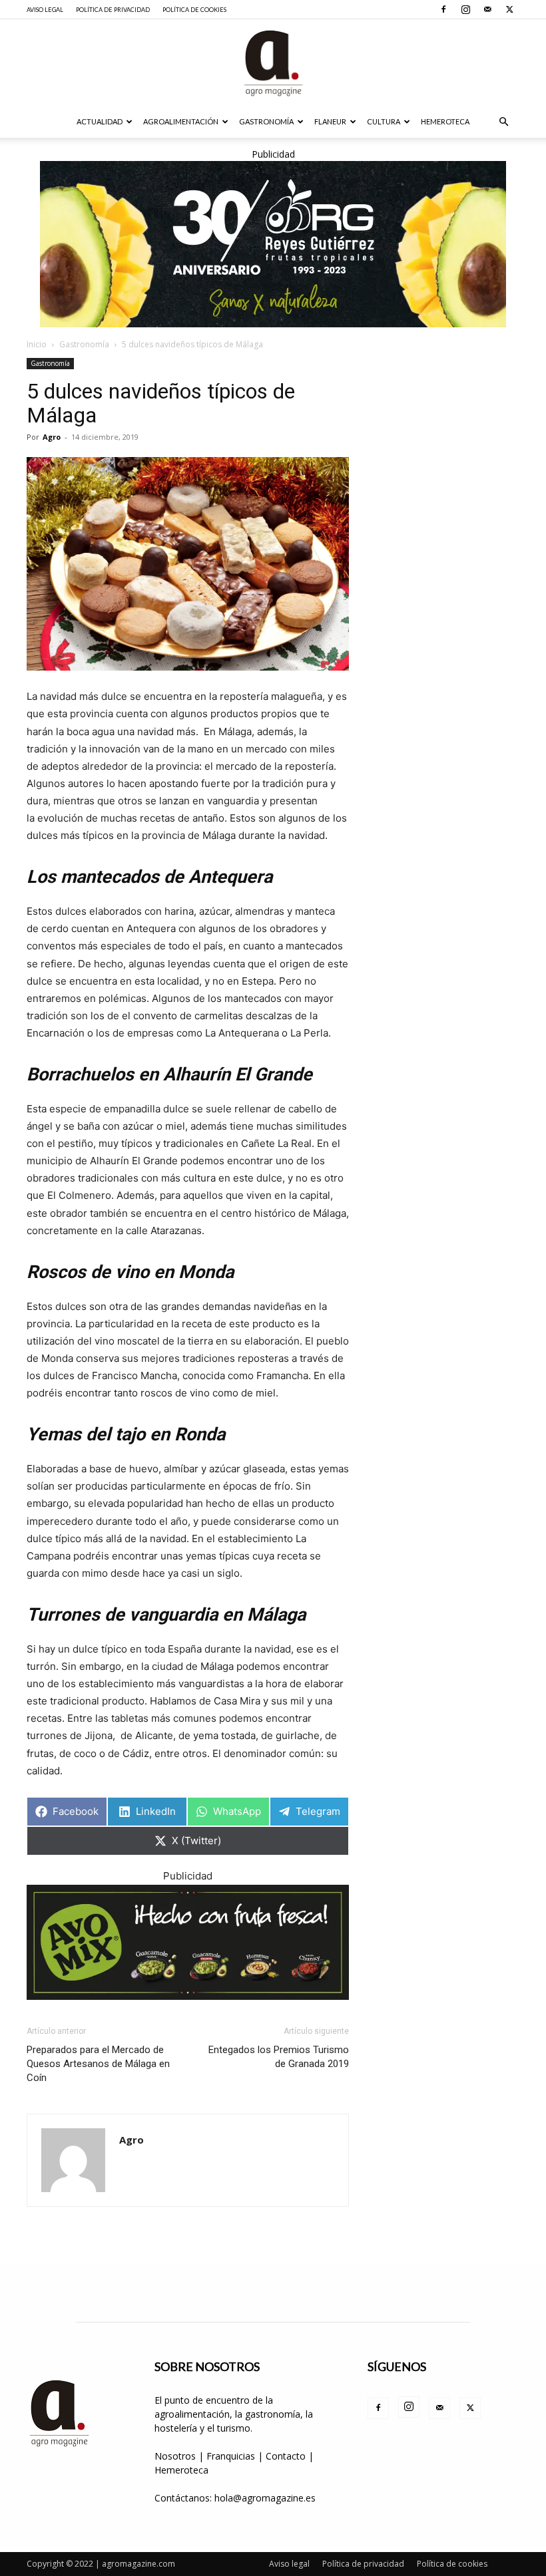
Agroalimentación (181, 121)
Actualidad (100, 121)
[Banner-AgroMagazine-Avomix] (188, 1942)
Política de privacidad (113, 10)
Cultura (384, 121)
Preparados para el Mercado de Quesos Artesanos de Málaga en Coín (98, 2064)
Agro (52, 437)
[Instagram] (465, 9)
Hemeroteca (445, 121)
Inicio (37, 344)
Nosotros (175, 2456)
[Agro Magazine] (273, 63)
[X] (509, 9)
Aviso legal (45, 10)
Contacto (287, 2456)
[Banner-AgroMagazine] (273, 244)
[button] (503, 122)
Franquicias (231, 2456)
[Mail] (487, 9)
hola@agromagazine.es (265, 2498)
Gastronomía (266, 121)
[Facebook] (443, 9)
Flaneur (330, 121)
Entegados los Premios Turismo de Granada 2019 (279, 2057)
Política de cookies (194, 10)
